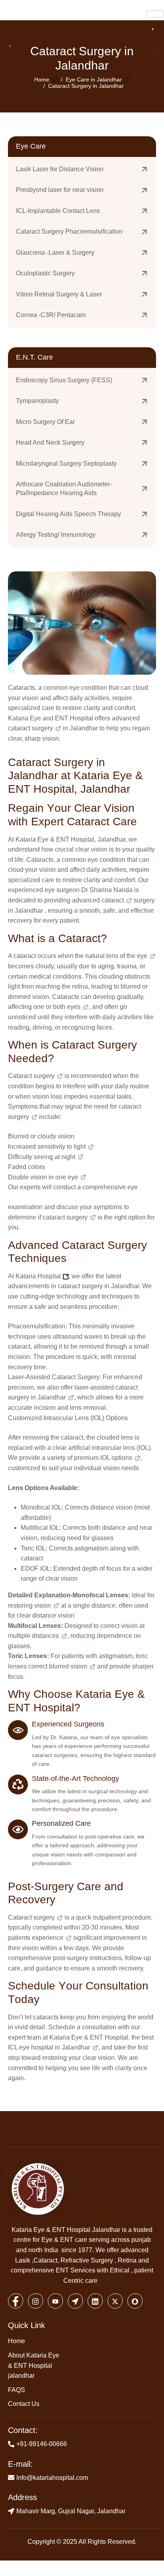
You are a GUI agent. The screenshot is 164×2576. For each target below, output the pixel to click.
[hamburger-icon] (155, 14)
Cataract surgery (31, 1076)
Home (17, 2341)
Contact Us (24, 2404)
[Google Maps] (75, 2301)
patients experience (36, 1938)
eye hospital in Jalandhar (55, 2047)
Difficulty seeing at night (42, 1157)
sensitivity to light (61, 1147)
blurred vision (68, 1666)
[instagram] (35, 2301)
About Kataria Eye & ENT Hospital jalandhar (34, 2365)
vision (43, 1605)
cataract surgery (30, 728)
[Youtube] (55, 2301)
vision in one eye (54, 1177)
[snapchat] (135, 2301)
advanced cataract (98, 900)
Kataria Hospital (38, 1276)
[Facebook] (16, 2301)
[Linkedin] (95, 2301)
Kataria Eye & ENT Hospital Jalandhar (66, 2230)
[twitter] (115, 2301)
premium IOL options (103, 1458)
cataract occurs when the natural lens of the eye (80, 956)
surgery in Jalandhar (37, 1397)
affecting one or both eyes (44, 1007)
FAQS (17, 2390)
